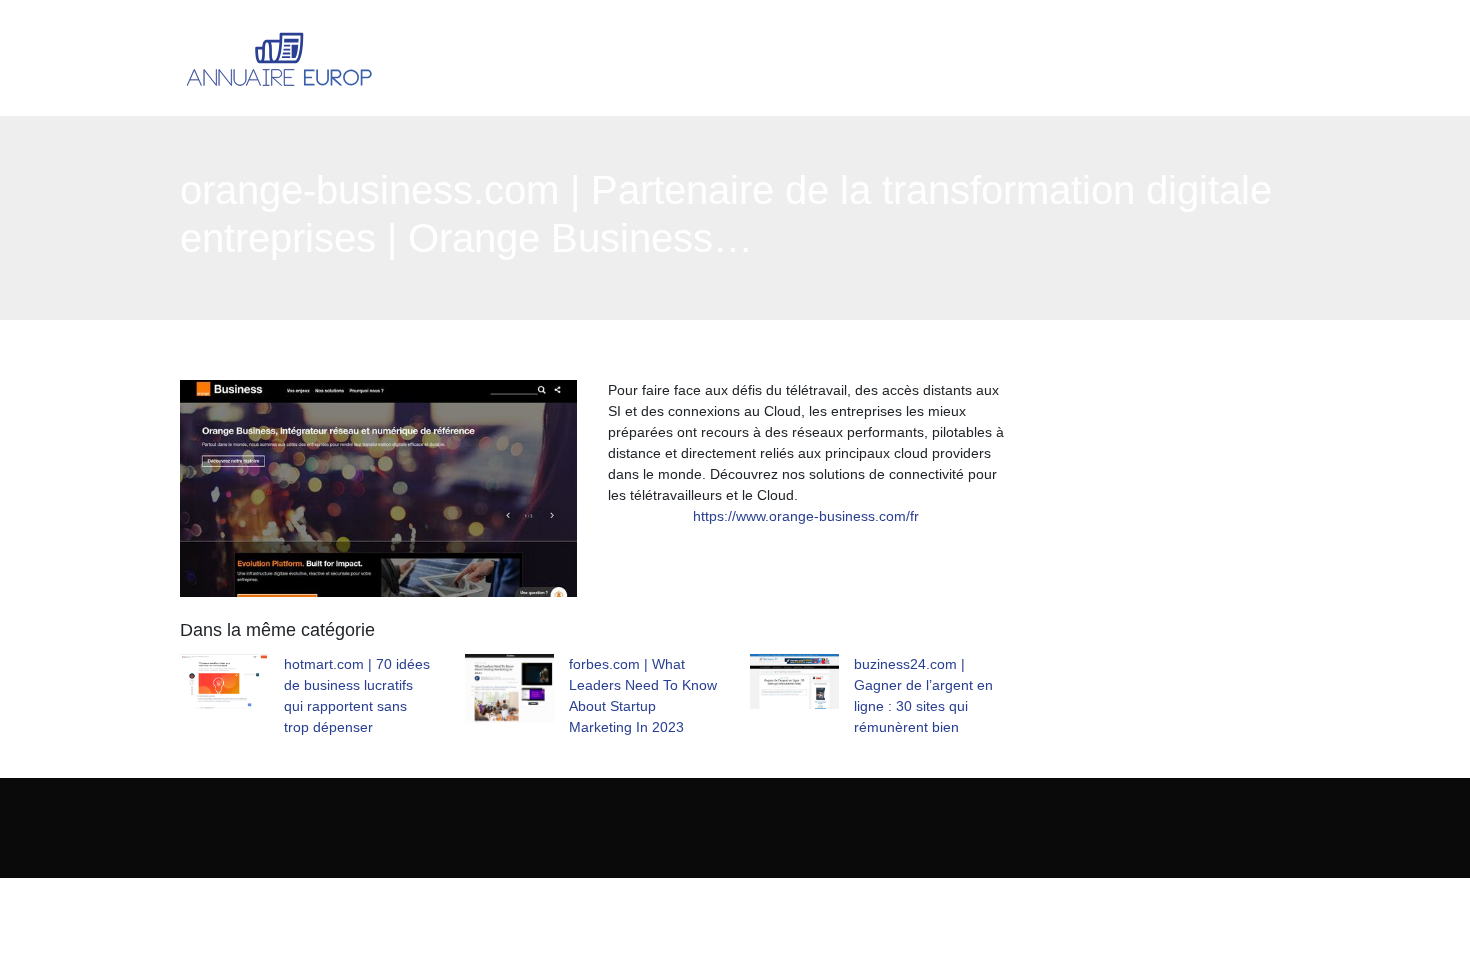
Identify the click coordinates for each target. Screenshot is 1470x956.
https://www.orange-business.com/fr (806, 516)
